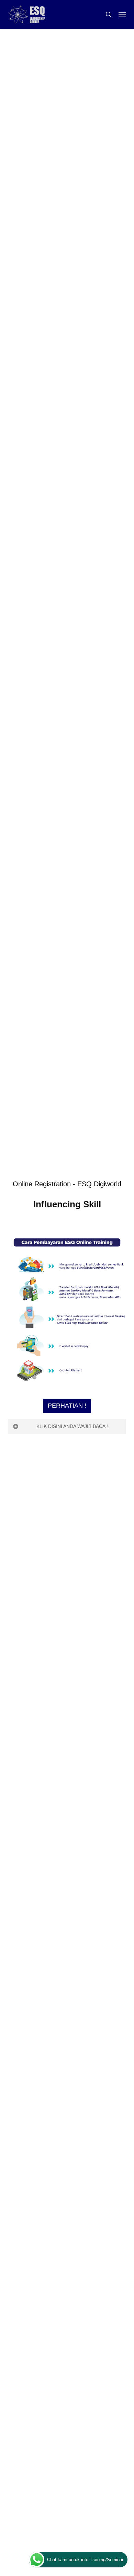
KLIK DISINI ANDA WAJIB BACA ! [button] (72, 1426)
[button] (122, 14)
